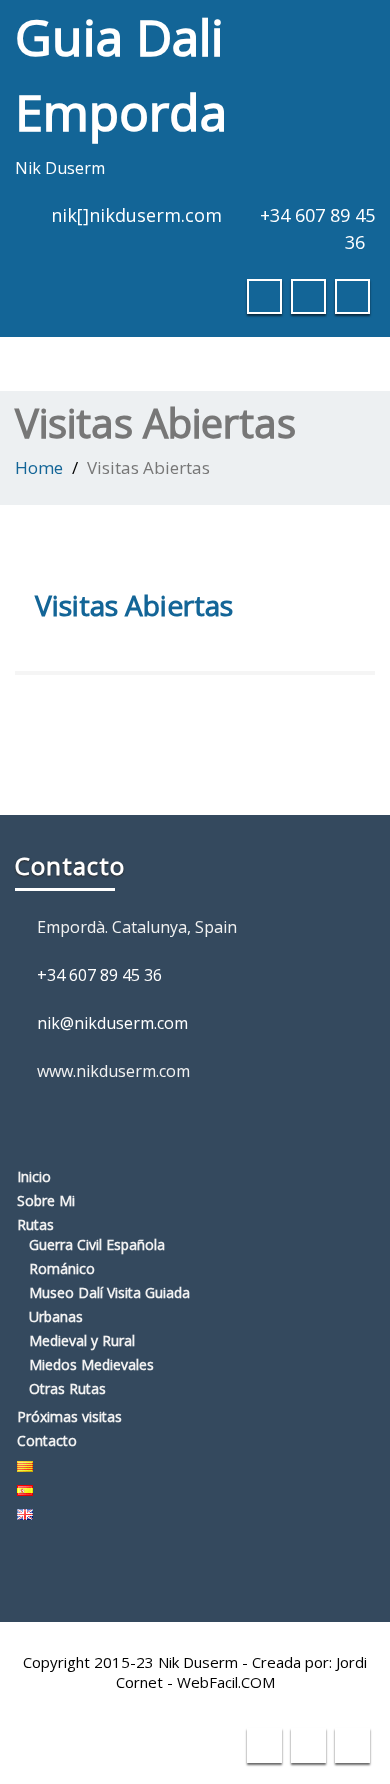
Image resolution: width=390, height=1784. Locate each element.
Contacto (47, 1440)
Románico (62, 1268)
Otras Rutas (67, 1388)
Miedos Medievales (91, 1364)
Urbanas (56, 1316)
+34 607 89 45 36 (99, 975)
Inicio (34, 1176)
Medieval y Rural (82, 1340)
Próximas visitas (69, 1416)
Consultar (296, 34)
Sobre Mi (46, 1200)
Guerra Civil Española (97, 1244)
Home (39, 467)
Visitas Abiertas (134, 605)
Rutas (35, 1224)
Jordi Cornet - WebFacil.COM (242, 1672)
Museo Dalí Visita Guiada (109, 1292)
